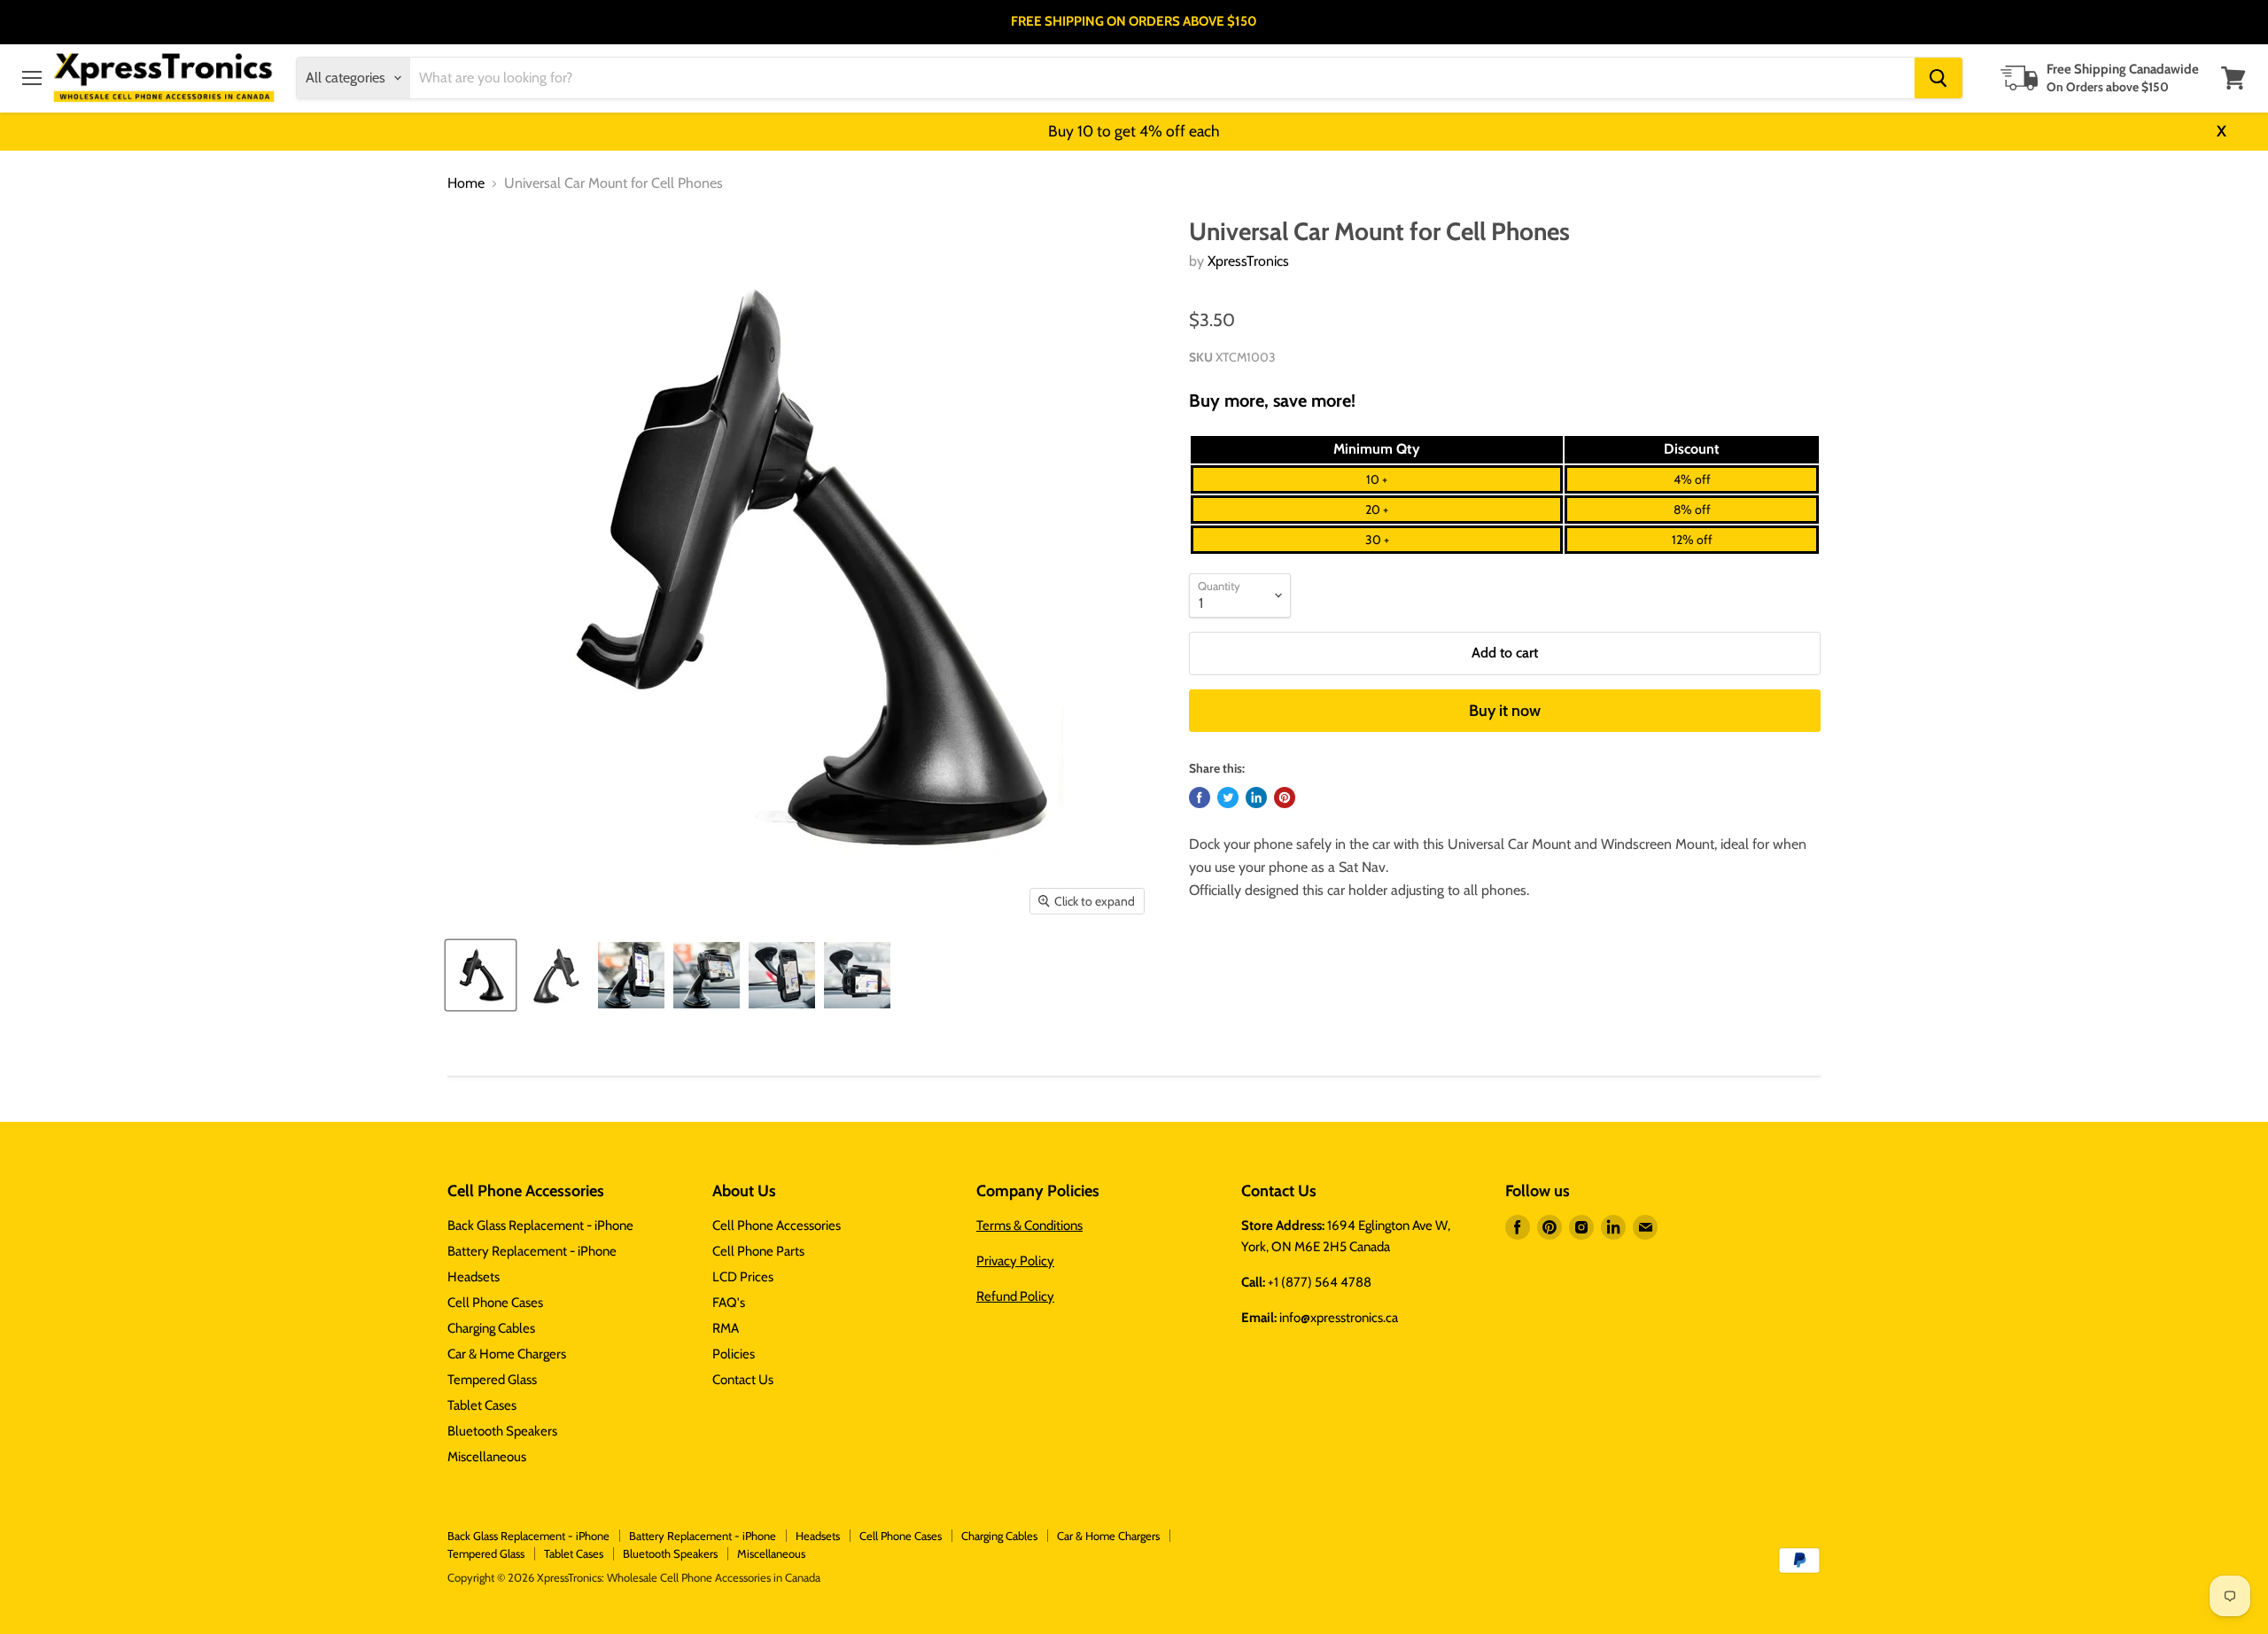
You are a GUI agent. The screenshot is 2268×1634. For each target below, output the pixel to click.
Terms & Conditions (1029, 1225)
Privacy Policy (1015, 1261)
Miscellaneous (487, 1457)
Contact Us (743, 1380)
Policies (734, 1354)
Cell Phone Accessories (777, 1225)
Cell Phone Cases (495, 1303)
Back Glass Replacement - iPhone (540, 1225)
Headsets (474, 1277)
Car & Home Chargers (507, 1354)
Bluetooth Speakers (502, 1431)
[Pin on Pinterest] (1285, 798)
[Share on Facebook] (1200, 798)
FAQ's (729, 1303)
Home (466, 183)
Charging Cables (491, 1328)
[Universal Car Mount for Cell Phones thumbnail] (481, 975)
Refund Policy (1015, 1296)
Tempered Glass (492, 1380)
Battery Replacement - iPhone (532, 1251)
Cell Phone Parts (758, 1251)
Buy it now (1505, 711)
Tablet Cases (482, 1405)
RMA (726, 1328)
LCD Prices (743, 1277)
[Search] (1938, 78)
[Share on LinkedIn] (1256, 798)
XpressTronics (1248, 261)
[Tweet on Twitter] (1228, 798)
